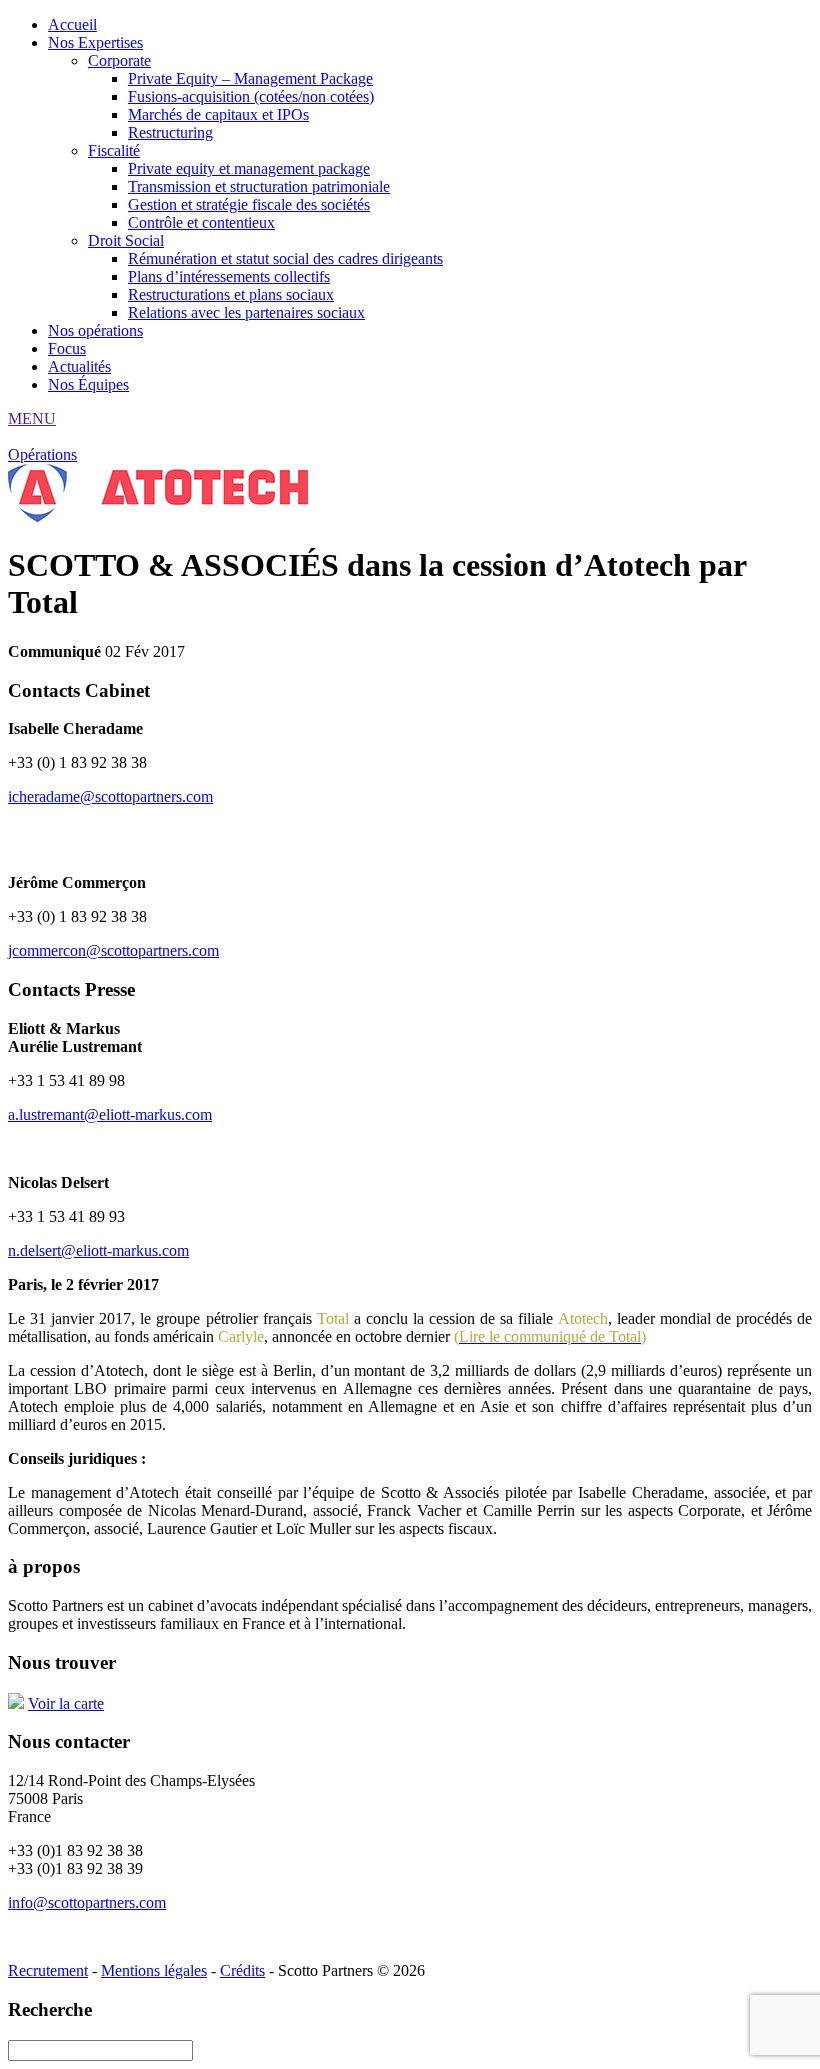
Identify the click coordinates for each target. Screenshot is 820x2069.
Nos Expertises (95, 42)
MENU (32, 418)
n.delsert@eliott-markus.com (98, 1250)
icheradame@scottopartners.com (110, 796)
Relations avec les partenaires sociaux (246, 312)
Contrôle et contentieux (201, 222)
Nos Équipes (88, 384)
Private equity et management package (249, 168)
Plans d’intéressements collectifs (229, 276)
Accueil (72, 24)
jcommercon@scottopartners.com (113, 950)
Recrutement (48, 1970)
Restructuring (170, 132)
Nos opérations (95, 330)
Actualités (79, 366)
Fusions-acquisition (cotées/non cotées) (251, 96)
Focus (67, 348)
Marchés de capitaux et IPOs (218, 114)
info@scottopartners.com (87, 1902)
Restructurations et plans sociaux (231, 294)
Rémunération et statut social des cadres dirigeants (285, 258)
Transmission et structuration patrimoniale (259, 186)
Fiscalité (114, 150)
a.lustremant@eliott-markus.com (110, 1114)
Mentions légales (154, 1970)
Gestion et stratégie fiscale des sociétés (249, 204)
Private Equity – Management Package (250, 78)
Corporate (119, 60)
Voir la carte (66, 1703)
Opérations (42, 454)
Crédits (242, 1970)
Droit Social (126, 240)
